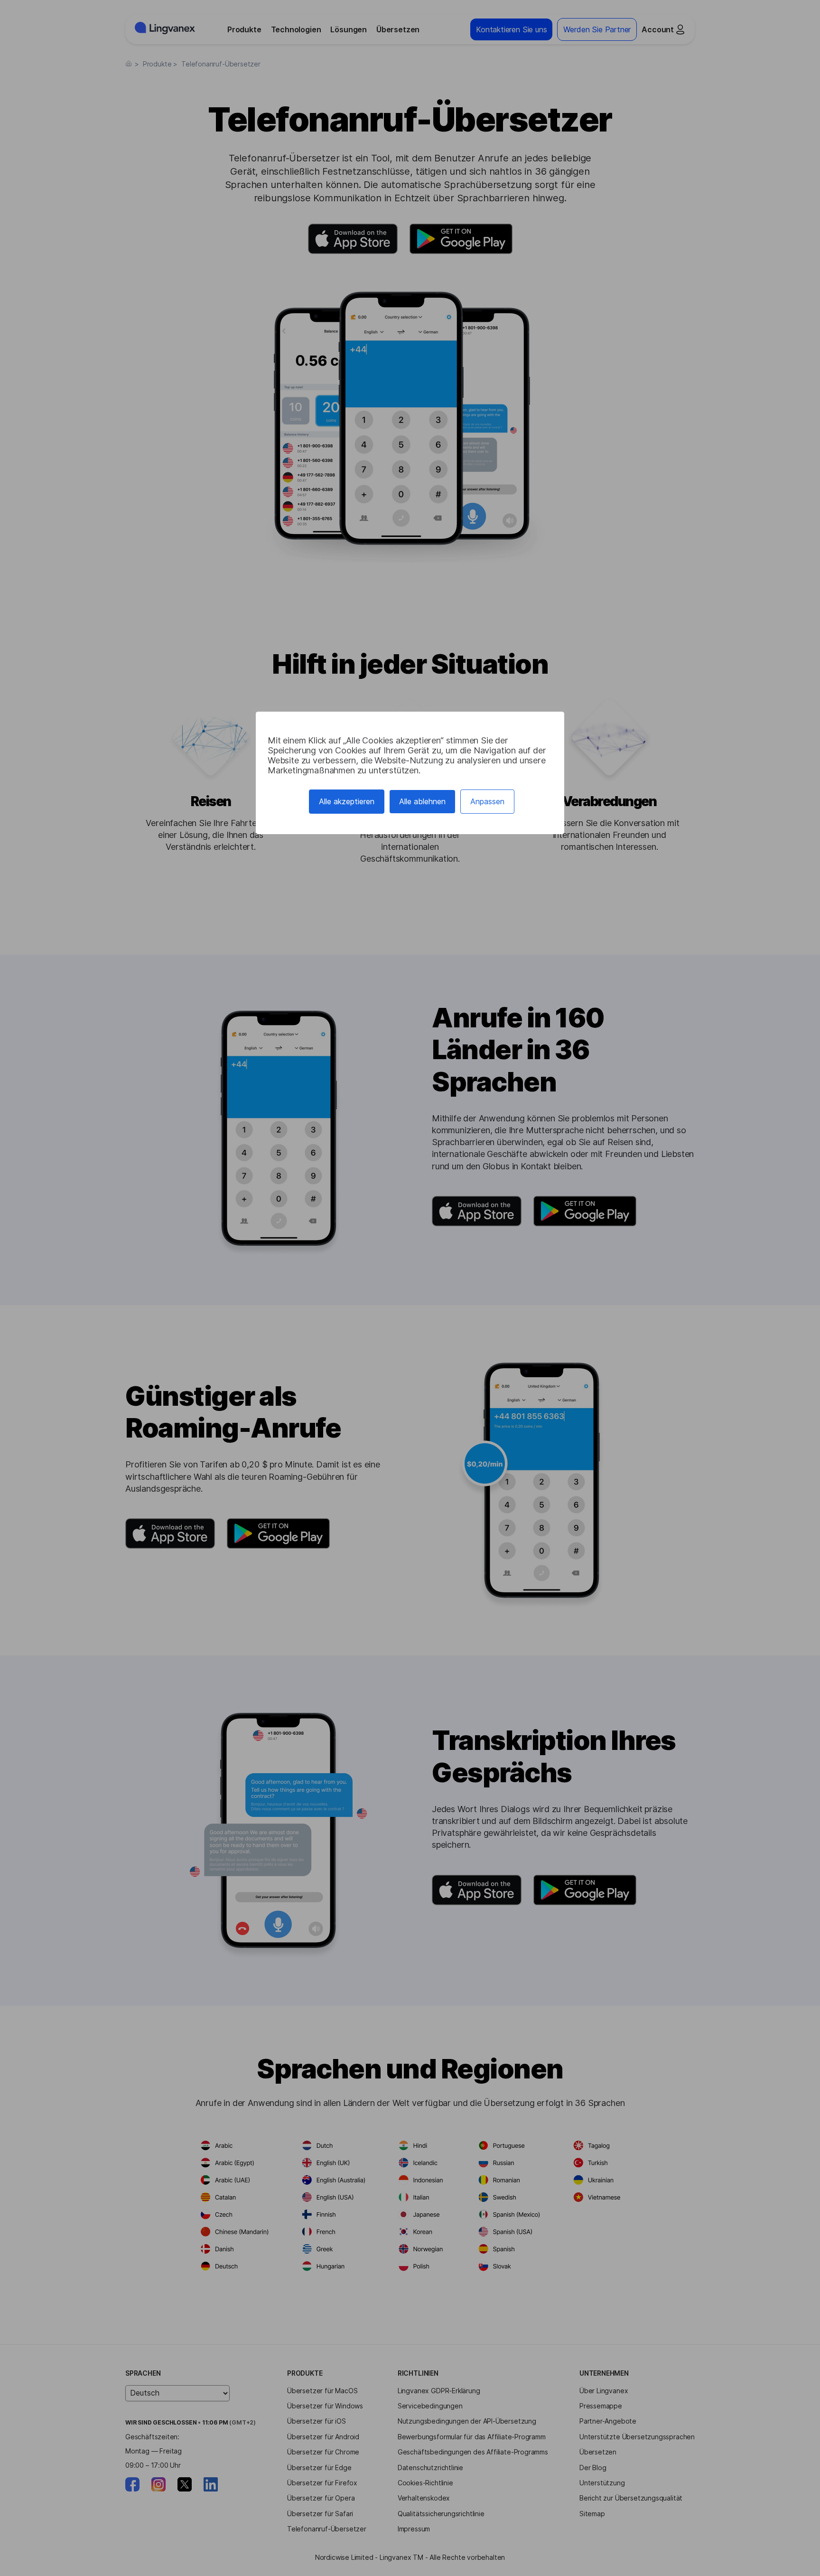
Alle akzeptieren (347, 801)
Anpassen (487, 801)
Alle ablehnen (422, 801)
